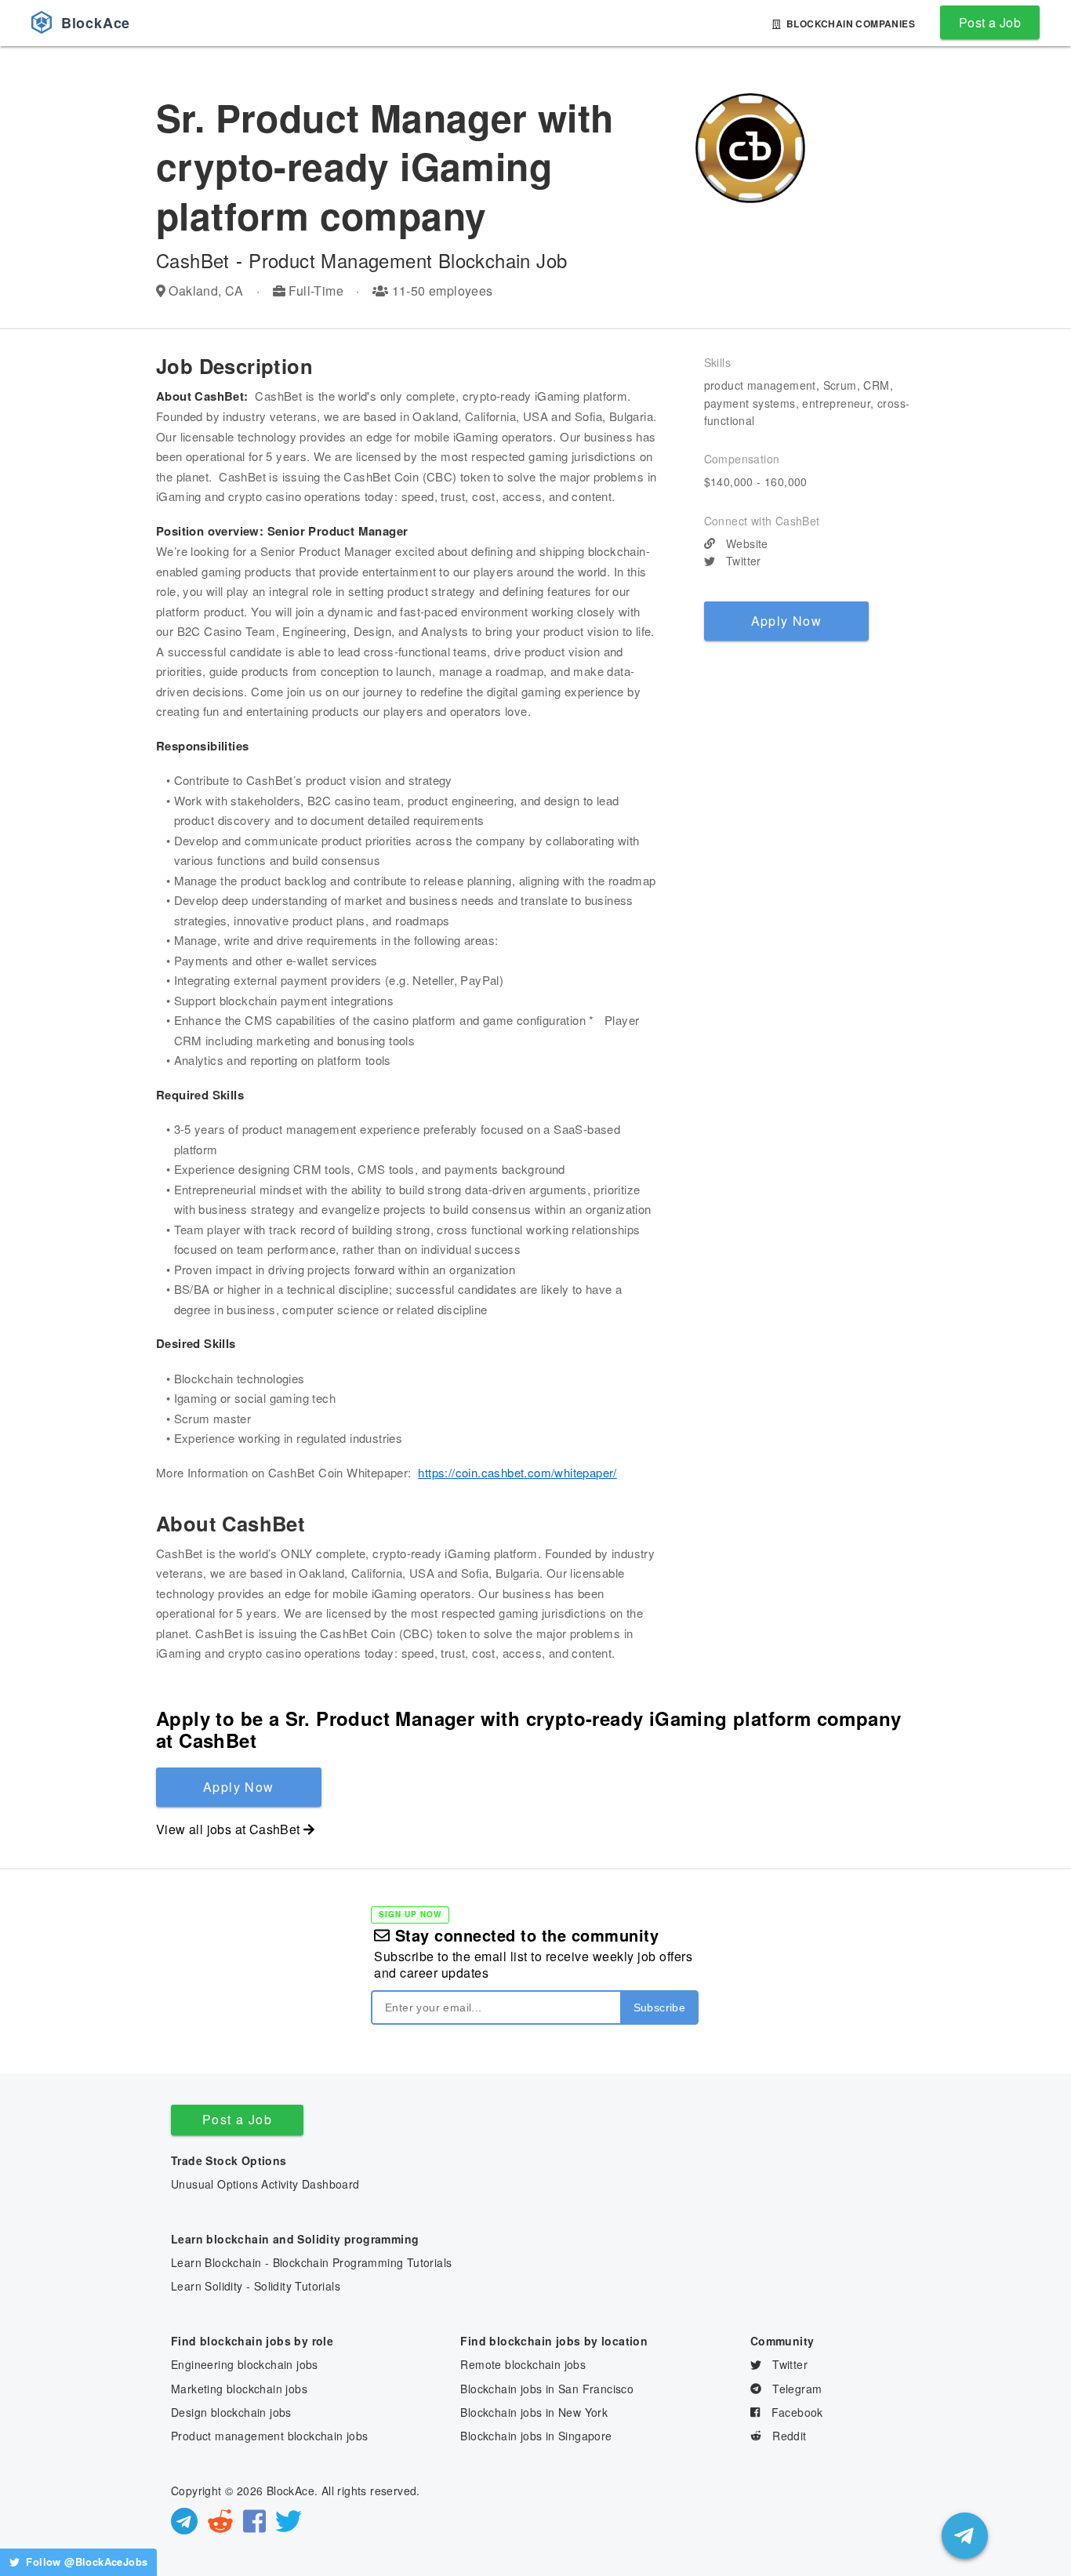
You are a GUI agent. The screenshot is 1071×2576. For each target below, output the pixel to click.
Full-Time (316, 291)
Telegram (796, 2389)
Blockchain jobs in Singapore (536, 2436)
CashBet (193, 260)
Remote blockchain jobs (523, 2364)
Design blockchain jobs (231, 2412)
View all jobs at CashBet (228, 1829)
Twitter (742, 561)
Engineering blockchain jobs (245, 2364)
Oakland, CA (206, 291)
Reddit (788, 2436)
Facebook (795, 2412)
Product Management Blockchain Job (408, 260)
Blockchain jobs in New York (534, 2412)
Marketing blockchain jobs (239, 2389)
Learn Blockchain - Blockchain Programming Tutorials (311, 2262)
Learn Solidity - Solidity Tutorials (256, 2286)
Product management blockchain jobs (270, 2436)
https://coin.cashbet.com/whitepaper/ (517, 1472)
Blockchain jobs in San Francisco (547, 2389)
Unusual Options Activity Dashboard (265, 2184)
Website (746, 543)
